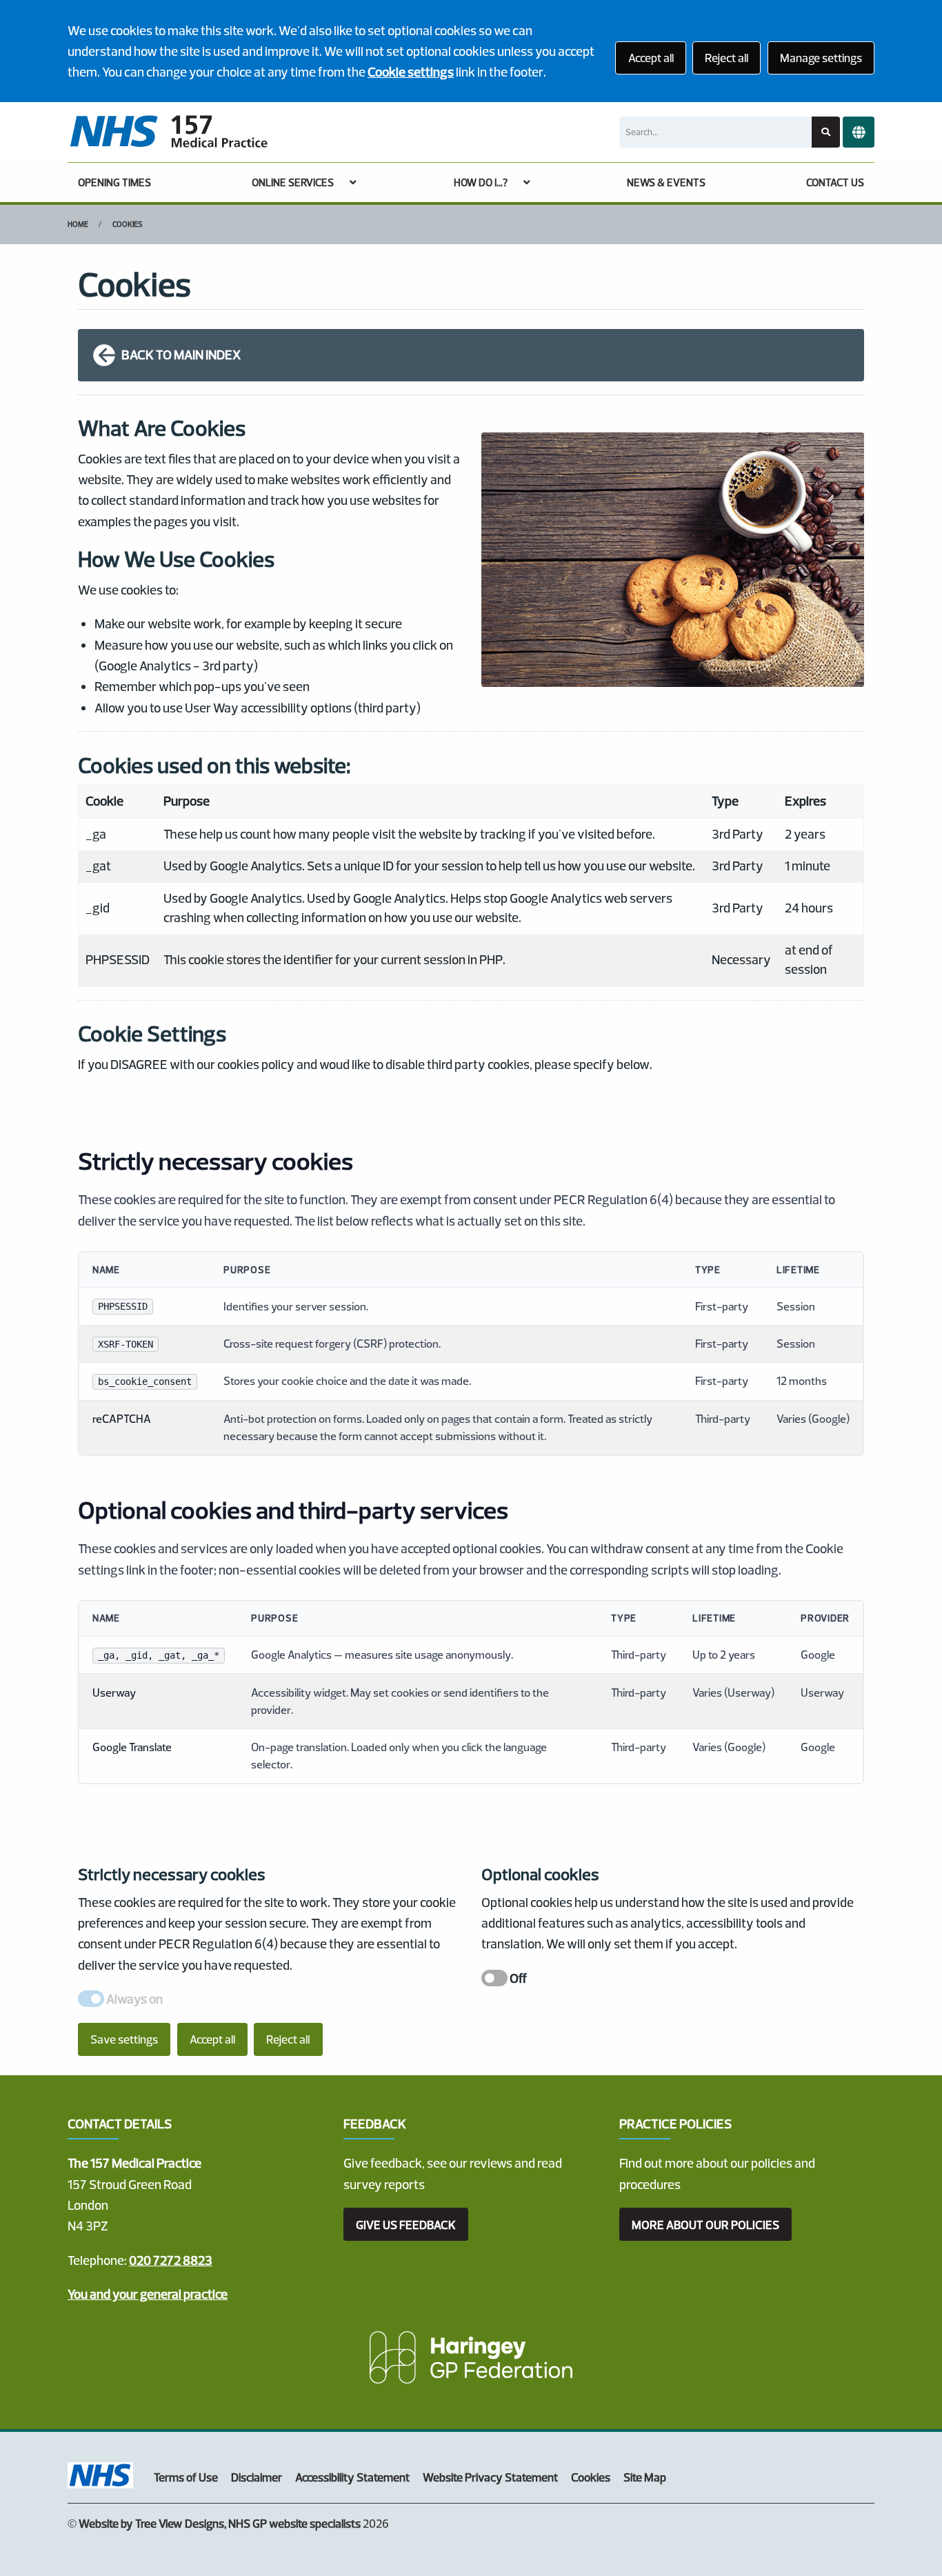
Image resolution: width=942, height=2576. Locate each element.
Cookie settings (411, 72)
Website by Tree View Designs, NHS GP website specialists (220, 2523)
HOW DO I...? (481, 182)
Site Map (645, 2477)
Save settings (124, 2039)
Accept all (651, 58)
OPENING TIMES (114, 182)
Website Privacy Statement (490, 2477)
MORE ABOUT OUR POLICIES (705, 2225)
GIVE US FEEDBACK (406, 2225)
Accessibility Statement (352, 2477)
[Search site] (826, 132)
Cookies (128, 224)
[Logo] (168, 132)
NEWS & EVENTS (666, 182)
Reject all (726, 58)
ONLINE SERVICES (293, 182)
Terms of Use (186, 2477)
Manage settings (821, 58)
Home (78, 224)
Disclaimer (257, 2477)
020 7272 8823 (171, 2260)
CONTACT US (835, 182)
